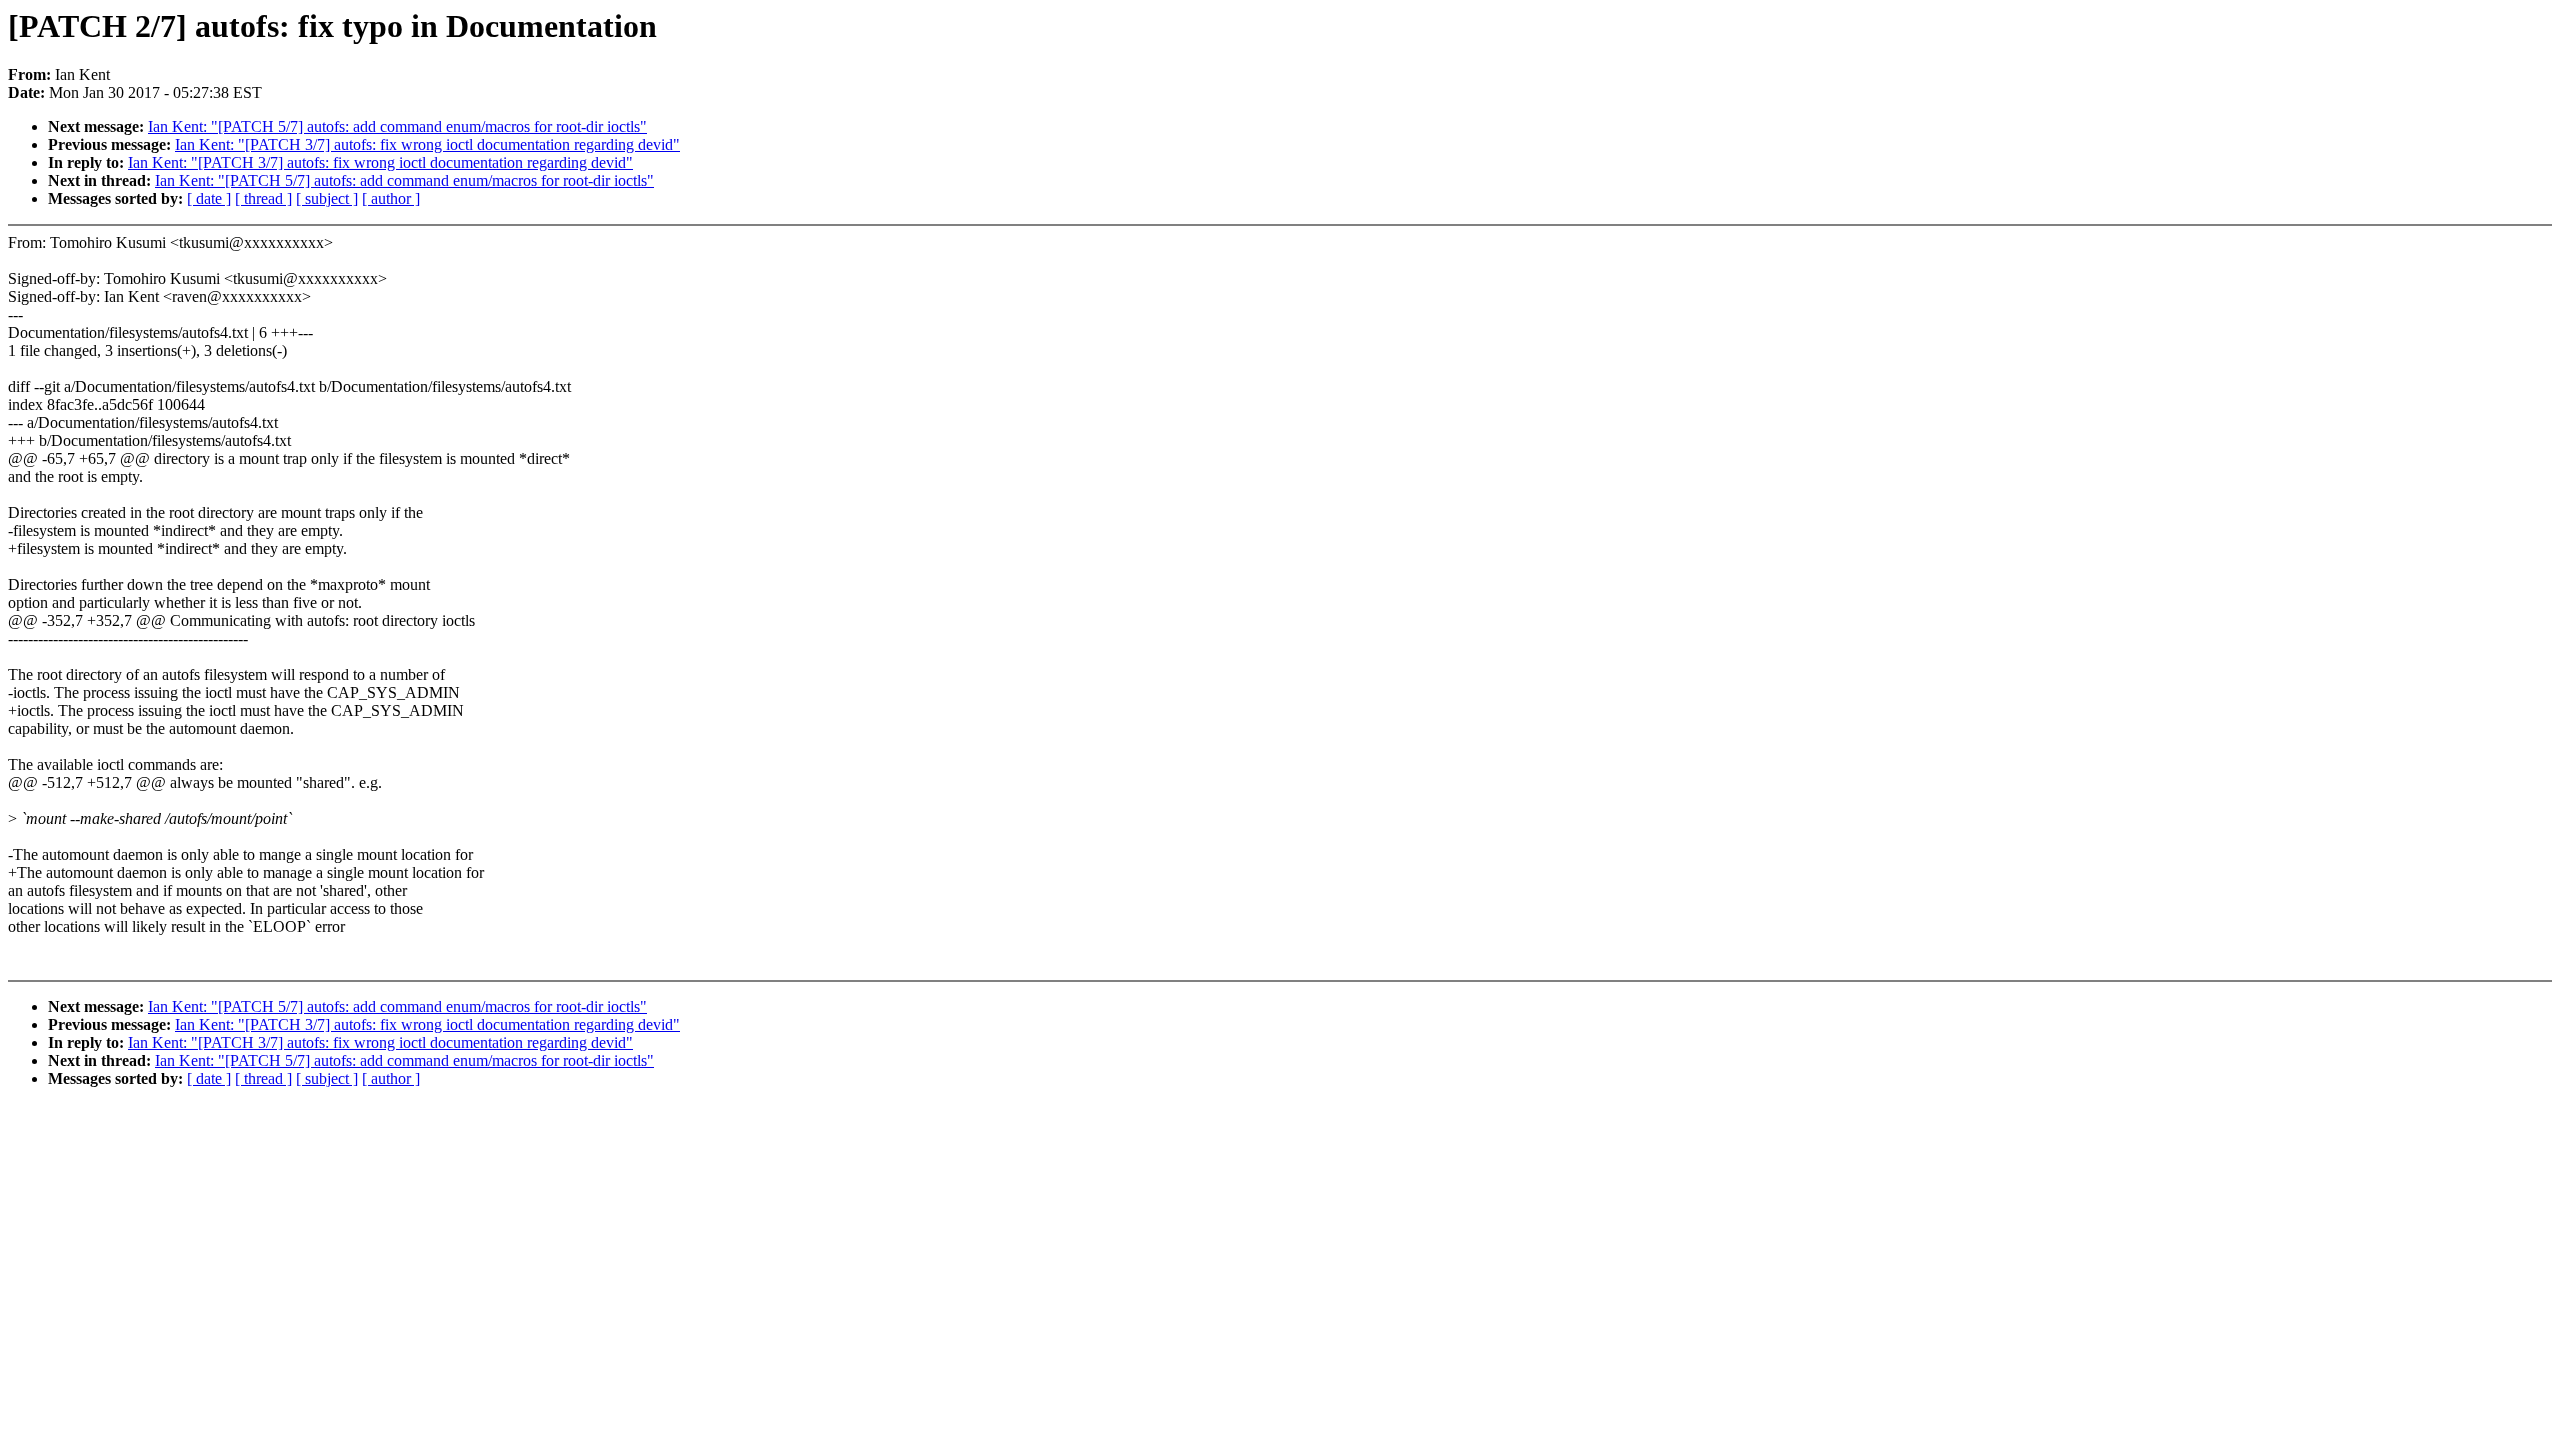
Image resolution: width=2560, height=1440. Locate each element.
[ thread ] (263, 198)
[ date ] (209, 198)
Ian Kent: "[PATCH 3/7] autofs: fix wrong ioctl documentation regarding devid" (427, 144)
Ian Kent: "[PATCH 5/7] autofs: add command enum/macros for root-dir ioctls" (397, 126)
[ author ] (391, 198)
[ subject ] (327, 198)
